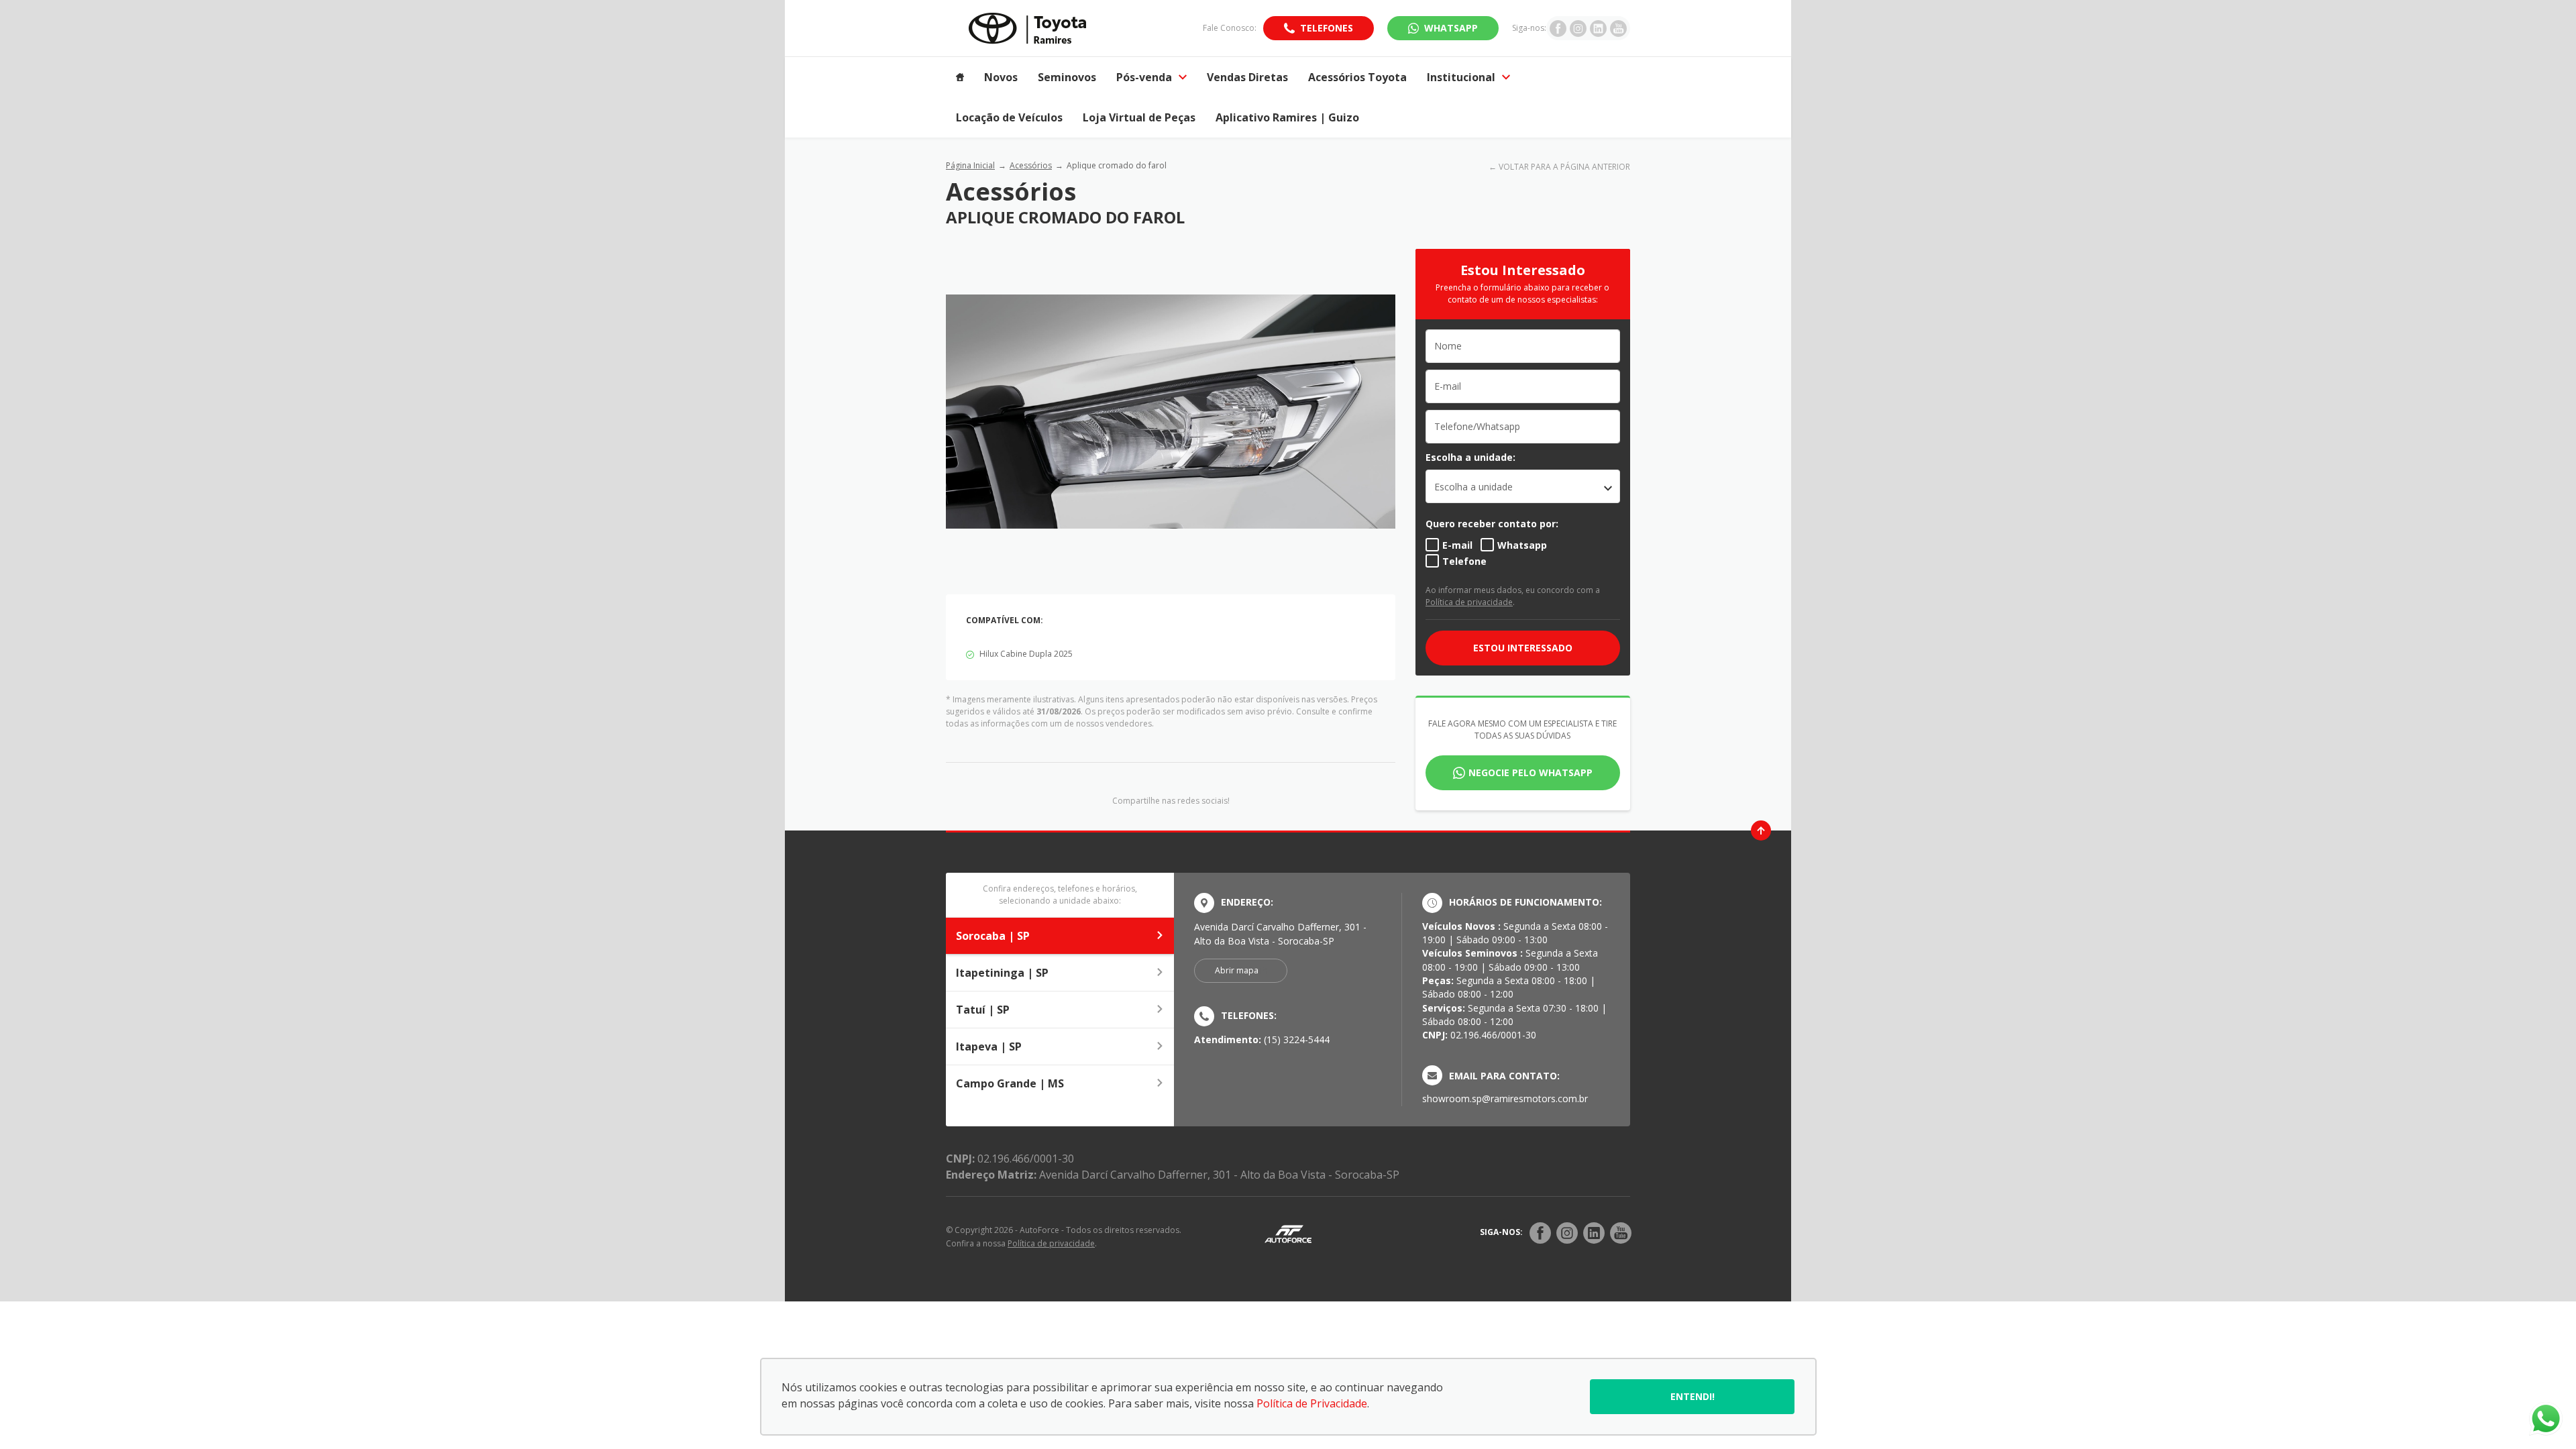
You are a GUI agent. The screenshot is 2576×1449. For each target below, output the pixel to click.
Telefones (1327, 28)
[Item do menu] (960, 77)
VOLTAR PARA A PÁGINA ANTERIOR (1564, 167)
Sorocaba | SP (993, 936)
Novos (1001, 77)
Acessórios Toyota (1357, 77)
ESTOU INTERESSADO (1523, 648)
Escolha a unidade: (1470, 457)
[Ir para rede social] (1558, 28)
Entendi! (1693, 1396)
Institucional (1461, 77)
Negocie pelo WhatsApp (1531, 772)
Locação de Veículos (1009, 117)
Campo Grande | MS (1010, 1083)
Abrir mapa (1237, 970)
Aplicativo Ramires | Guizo (1287, 117)
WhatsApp (1451, 28)
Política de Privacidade (1312, 1403)
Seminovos (1067, 77)
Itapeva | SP (989, 1046)
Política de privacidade (1469, 602)
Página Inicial (970, 165)
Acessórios (1031, 165)
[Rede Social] (1540, 1233)
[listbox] (1523, 486)
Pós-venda (1144, 77)
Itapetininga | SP (1002, 973)
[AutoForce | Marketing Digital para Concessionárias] (1288, 1233)
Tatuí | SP (983, 1010)
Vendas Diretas (1247, 77)
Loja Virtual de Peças (1139, 117)
